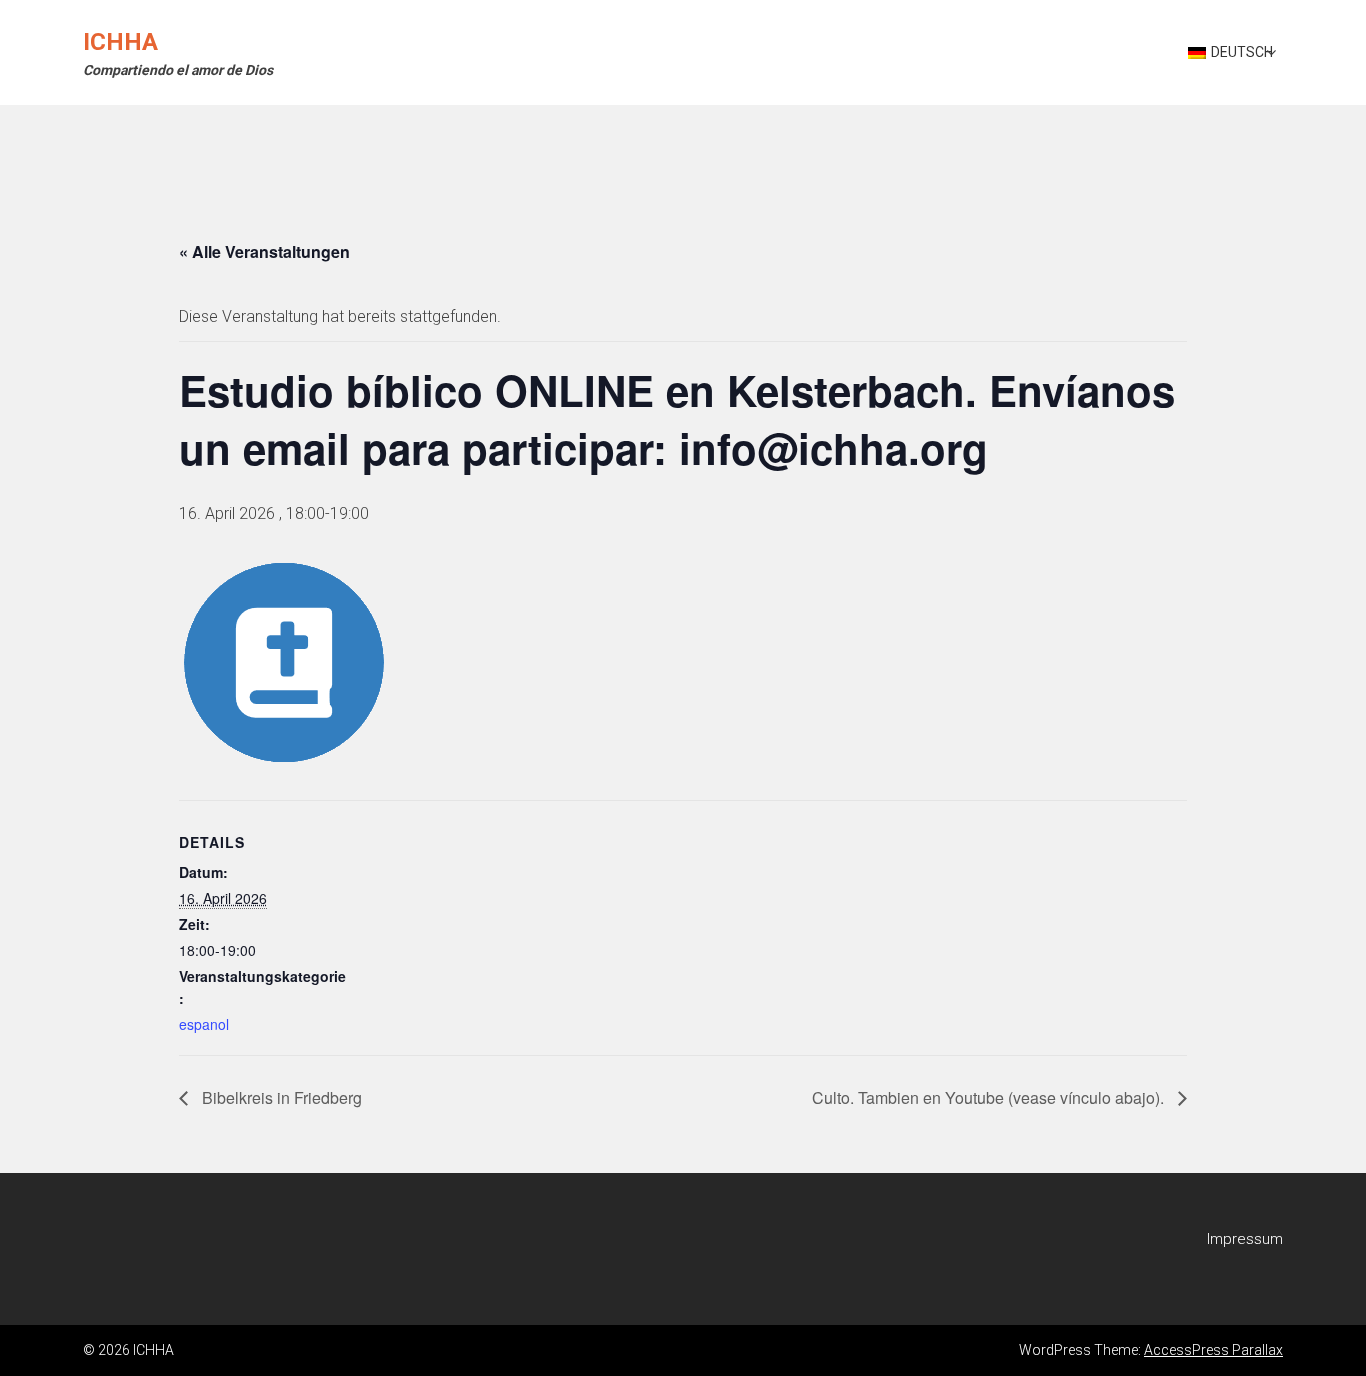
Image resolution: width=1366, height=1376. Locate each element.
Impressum (1245, 1239)
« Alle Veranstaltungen (264, 251)
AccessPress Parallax (1213, 1350)
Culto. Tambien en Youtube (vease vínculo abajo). (990, 1097)
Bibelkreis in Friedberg (280, 1097)
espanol (204, 1024)
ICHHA (120, 42)
